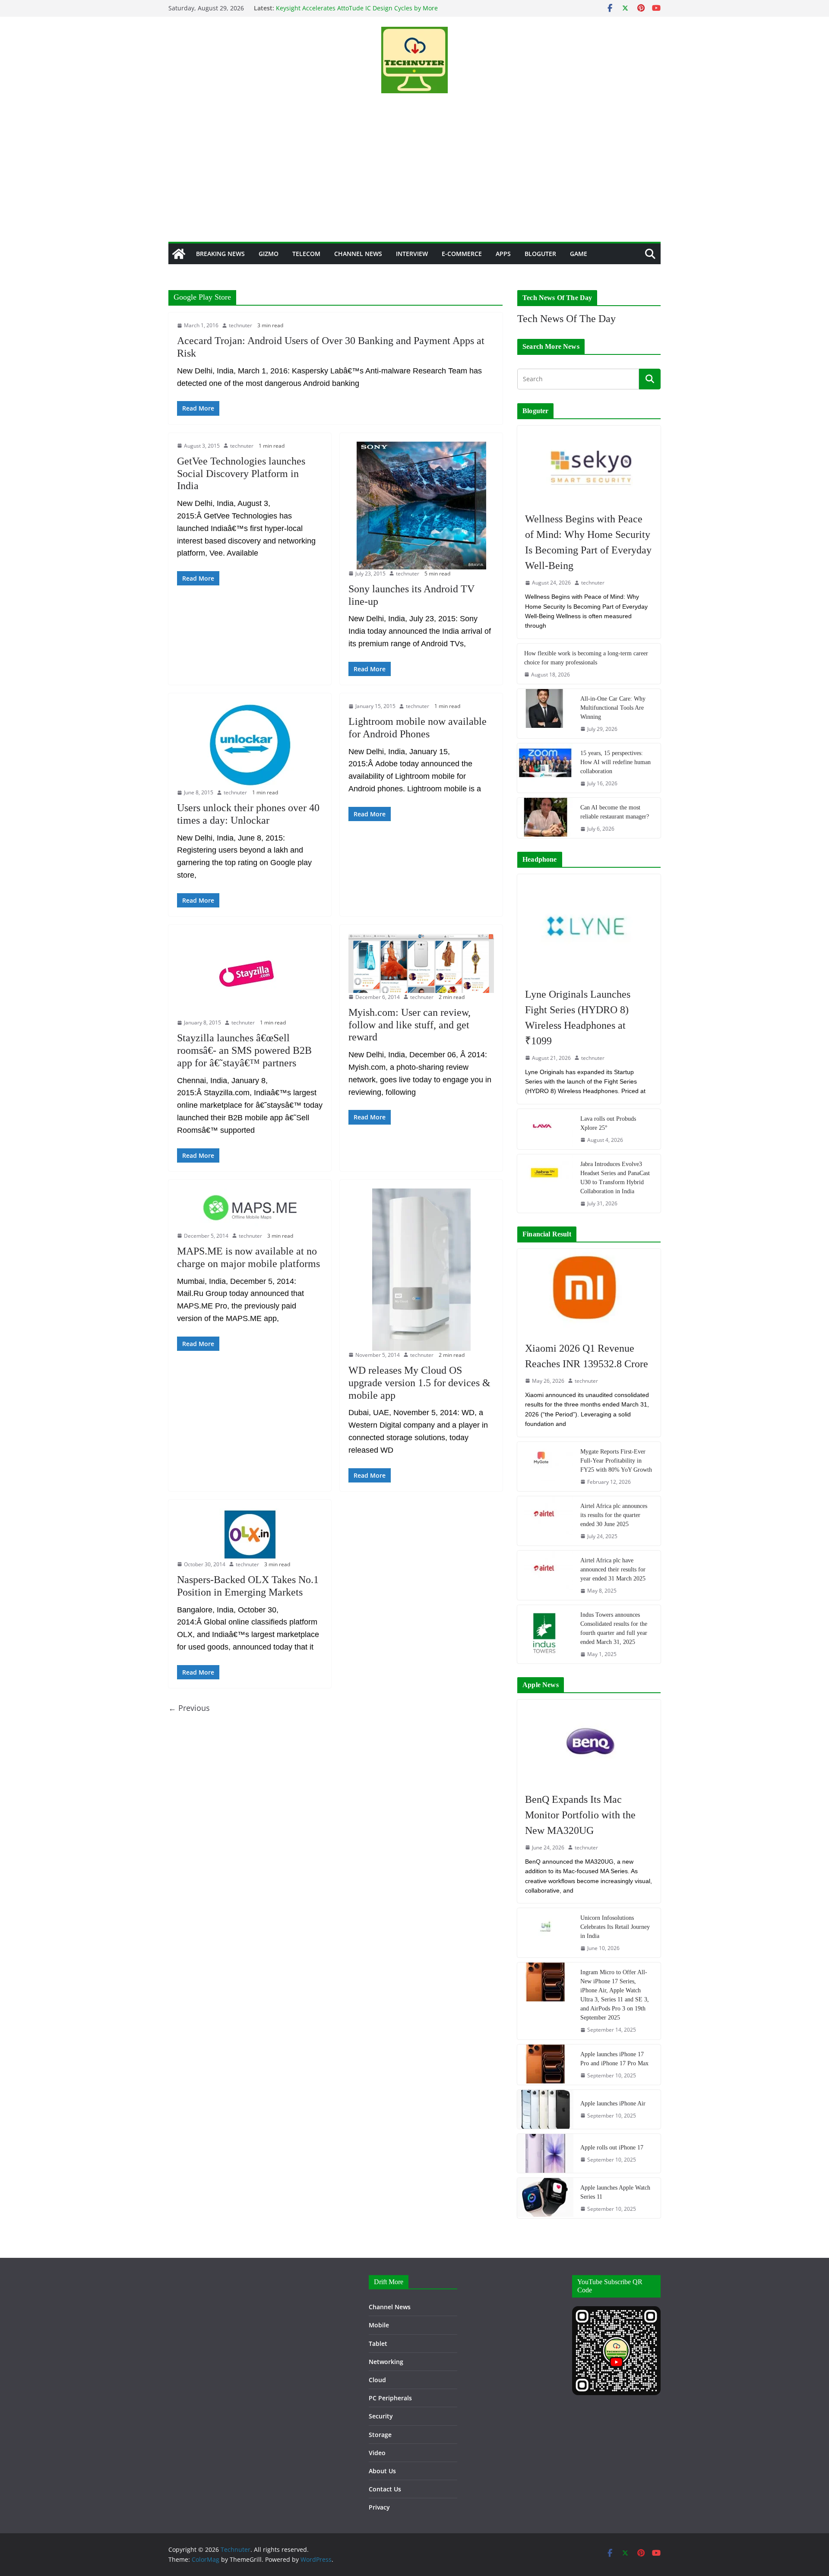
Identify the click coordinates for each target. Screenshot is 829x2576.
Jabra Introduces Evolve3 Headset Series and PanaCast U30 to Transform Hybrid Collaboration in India (615, 1178)
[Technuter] (179, 254)
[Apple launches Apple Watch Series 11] (545, 2198)
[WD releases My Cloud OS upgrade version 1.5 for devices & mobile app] (421, 1270)
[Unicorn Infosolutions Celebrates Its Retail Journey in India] (545, 1933)
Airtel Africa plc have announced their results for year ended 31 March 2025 (613, 1569)
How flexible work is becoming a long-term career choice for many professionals (586, 658)
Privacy (379, 2507)
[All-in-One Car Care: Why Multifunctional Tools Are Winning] (545, 714)
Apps (503, 254)
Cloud (377, 2380)
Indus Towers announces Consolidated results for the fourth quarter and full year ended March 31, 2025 (614, 1628)
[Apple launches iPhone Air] (545, 2109)
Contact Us (385, 2489)
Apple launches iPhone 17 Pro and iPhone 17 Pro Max (614, 2059)
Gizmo (269, 254)
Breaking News (220, 254)
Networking (386, 2362)
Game (579, 254)
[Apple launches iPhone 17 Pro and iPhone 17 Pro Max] (545, 2065)
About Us (382, 2471)
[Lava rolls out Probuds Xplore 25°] (545, 1129)
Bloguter (540, 254)
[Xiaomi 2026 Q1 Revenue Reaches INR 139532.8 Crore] (589, 1291)
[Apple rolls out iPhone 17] (545, 2153)
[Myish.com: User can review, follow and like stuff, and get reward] (421, 963)
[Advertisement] (414, 177)
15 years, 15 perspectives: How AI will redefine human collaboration (615, 762)
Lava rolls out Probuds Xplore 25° (608, 1123)
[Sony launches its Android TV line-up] (421, 506)
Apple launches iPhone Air (613, 2103)
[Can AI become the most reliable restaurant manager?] (545, 818)
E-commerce (462, 254)
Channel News (358, 254)
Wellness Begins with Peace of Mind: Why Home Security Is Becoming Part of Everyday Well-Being (588, 542)
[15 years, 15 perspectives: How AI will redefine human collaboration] (545, 768)
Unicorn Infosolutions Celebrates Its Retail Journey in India (615, 1927)
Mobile (379, 2325)
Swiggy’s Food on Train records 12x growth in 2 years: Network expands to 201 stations (353, 12)
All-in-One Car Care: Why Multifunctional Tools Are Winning (613, 708)
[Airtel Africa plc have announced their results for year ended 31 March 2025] (545, 1575)
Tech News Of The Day (566, 319)
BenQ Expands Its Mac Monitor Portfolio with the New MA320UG (580, 1815)
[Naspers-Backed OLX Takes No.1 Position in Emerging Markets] (250, 1534)
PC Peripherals (390, 2398)
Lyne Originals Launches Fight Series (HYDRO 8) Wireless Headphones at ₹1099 (578, 1018)
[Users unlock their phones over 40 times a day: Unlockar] (250, 745)
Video (377, 2453)
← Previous (189, 1708)
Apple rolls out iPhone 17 (612, 2148)
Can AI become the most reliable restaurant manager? (615, 812)
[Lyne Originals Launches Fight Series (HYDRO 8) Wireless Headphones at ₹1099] (589, 926)
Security (381, 2416)
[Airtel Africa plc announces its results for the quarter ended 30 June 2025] (545, 1521)
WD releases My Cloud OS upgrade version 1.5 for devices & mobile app (419, 1383)
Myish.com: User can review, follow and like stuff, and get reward (410, 1025)
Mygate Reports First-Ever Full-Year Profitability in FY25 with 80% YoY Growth (616, 1461)
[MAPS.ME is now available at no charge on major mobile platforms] (250, 1210)
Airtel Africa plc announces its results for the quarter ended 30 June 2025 (614, 1515)
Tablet (378, 2344)
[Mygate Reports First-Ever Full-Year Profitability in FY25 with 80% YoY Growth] (545, 1467)
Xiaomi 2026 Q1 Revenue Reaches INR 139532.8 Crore (587, 1356)
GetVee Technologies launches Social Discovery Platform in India (241, 474)
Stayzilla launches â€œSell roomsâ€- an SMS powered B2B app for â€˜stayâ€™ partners (244, 1050)
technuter (240, 325)
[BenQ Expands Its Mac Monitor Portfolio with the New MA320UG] (589, 1742)
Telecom (306, 254)
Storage (380, 2435)
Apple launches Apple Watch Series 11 (615, 2192)
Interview (412, 254)
